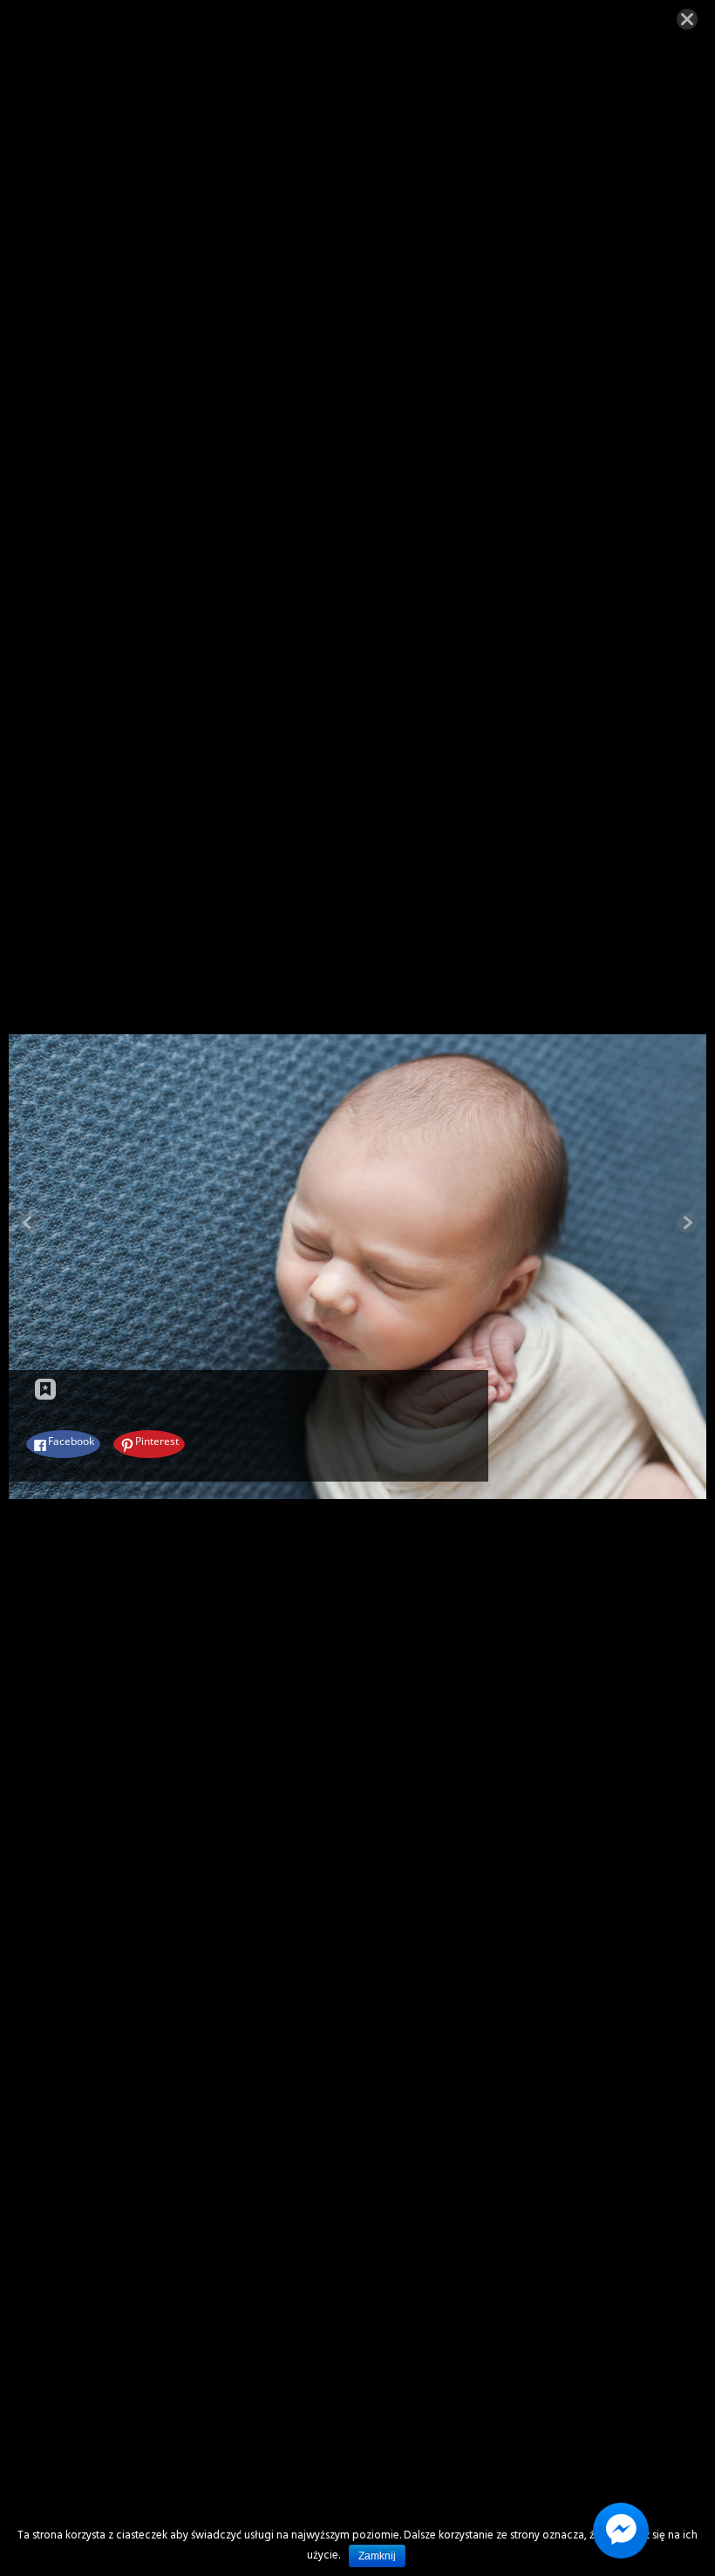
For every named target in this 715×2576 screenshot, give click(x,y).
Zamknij (377, 2556)
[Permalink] (45, 1389)
